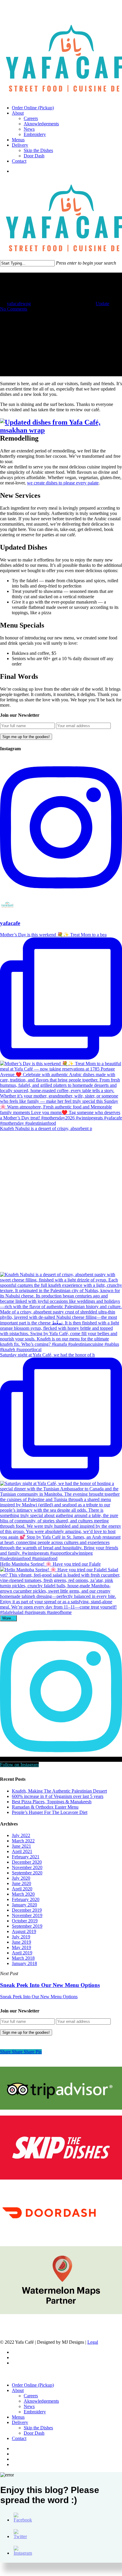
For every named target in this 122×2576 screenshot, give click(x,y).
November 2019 (27, 1915)
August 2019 (24, 1931)
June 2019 (21, 1942)
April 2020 (22, 1889)
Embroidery (35, 2412)
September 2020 (27, 1873)
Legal (93, 2342)
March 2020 (23, 1894)
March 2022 (23, 1841)
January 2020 (24, 1905)
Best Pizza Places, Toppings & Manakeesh (52, 1802)
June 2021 (21, 1846)
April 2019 (22, 1953)
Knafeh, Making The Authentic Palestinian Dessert (59, 1791)
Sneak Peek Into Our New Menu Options (39, 1997)
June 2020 (21, 1883)
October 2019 (25, 1921)
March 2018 (23, 1958)
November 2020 (27, 1867)
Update (102, 304)
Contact (19, 2438)
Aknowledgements (41, 2401)
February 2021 (26, 1857)
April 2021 (22, 1851)
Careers (31, 2396)
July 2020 (21, 1878)
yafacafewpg (19, 304)
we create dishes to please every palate (63, 483)
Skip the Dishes (38, 2428)
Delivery (20, 2422)
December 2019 (27, 1910)
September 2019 (27, 1926)
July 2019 (21, 1937)
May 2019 (21, 1947)
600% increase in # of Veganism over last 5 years (58, 1796)
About (18, 2390)
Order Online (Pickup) (33, 2385)
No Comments (14, 309)
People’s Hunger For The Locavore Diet (50, 1812)
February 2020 (26, 1899)
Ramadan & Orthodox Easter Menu (45, 1807)
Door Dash (34, 2433)
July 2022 (21, 1835)
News (29, 2406)
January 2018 (24, 1963)
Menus (18, 2417)
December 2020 (27, 1862)
